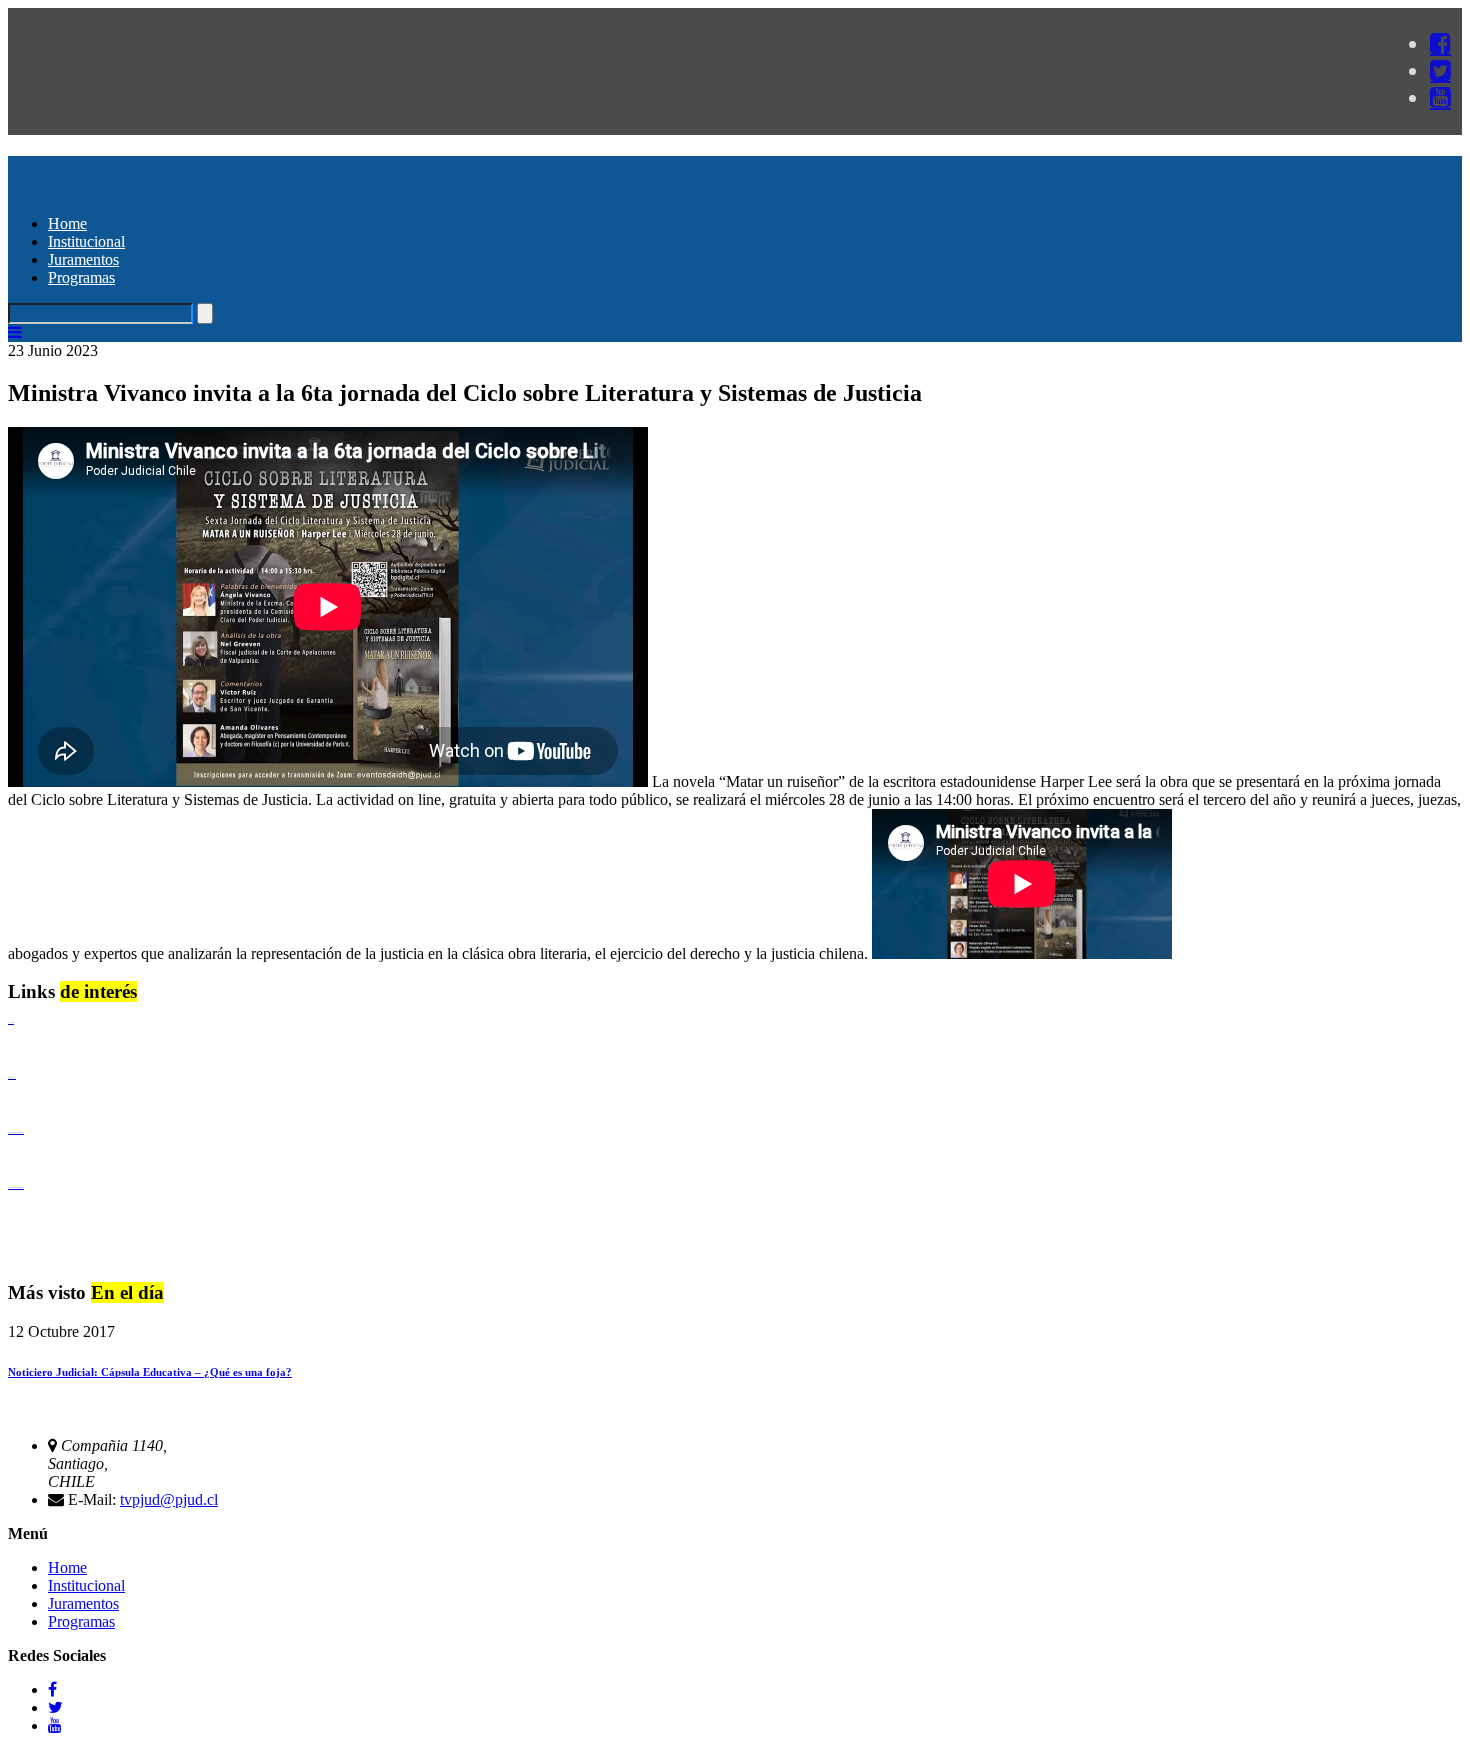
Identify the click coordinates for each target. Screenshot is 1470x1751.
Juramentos (83, 259)
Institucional (86, 241)
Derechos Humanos (12, 1077)
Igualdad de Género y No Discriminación (16, 1132)
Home (67, 223)
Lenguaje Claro (11, 1022)
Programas (81, 277)
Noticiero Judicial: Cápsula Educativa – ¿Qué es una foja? (150, 1372)
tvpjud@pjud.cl (169, 1499)
